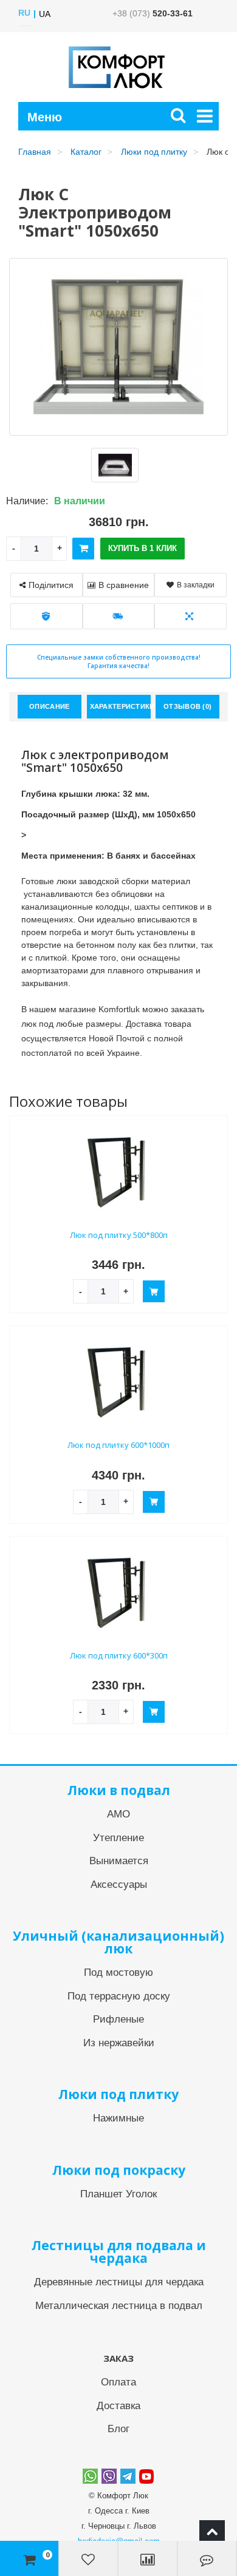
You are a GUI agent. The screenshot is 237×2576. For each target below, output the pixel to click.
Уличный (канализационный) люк (118, 1942)
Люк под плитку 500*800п (119, 1235)
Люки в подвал (119, 1790)
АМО (118, 1814)
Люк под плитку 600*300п (119, 1655)
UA (45, 14)
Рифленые (118, 2019)
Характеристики (120, 706)
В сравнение (124, 585)
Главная (35, 152)
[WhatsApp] (90, 2476)
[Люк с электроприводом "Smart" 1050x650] (115, 465)
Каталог (86, 152)
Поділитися (51, 585)
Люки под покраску (119, 2170)
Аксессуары (119, 1885)
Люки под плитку (154, 152)
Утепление (118, 1838)
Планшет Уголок (118, 2194)
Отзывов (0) (187, 706)
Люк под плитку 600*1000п (118, 1445)
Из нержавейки (119, 2043)
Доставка (118, 2406)
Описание (49, 706)
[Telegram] (128, 2476)
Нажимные (118, 2118)
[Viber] (109, 2476)
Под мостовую (118, 1973)
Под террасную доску (119, 1996)
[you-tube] (146, 2476)
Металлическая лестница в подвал (119, 2306)
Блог (118, 2429)
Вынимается (119, 1861)
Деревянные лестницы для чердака (119, 2282)
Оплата (118, 2382)
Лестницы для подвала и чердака (119, 2252)
